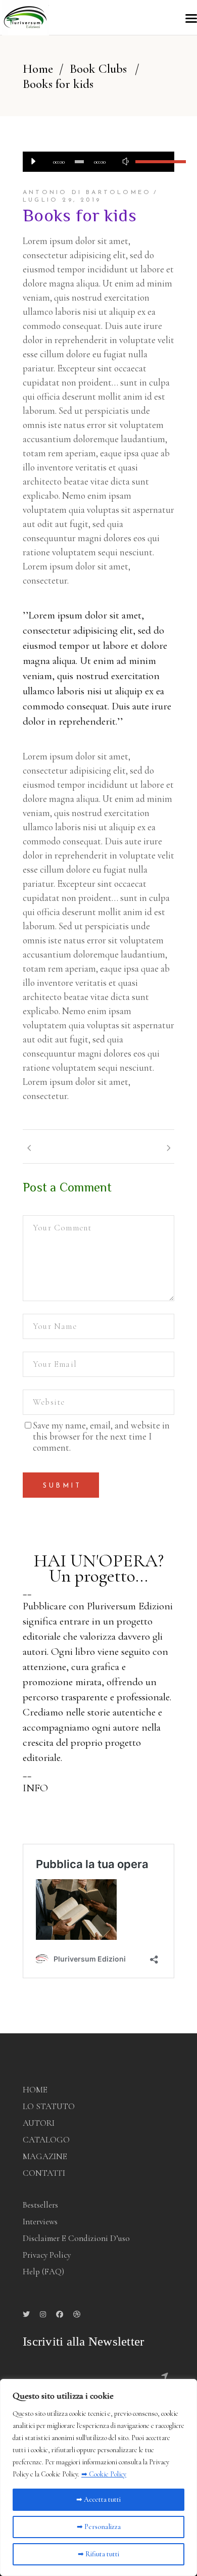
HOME (35, 2090)
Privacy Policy (47, 2255)
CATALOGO (46, 2140)
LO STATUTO (49, 2106)
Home (38, 69)
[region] (98, 2477)
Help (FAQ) (43, 2272)
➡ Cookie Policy (104, 2474)
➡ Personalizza (99, 2527)
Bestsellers (40, 2205)
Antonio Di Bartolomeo (87, 193)
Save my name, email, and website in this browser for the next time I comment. (101, 1437)
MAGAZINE (45, 2156)
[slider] (150, 162)
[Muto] (125, 162)
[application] (98, 162)
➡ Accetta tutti (98, 2499)
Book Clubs (98, 69)
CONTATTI (44, 2173)
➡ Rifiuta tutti (98, 2554)
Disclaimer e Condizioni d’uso (76, 2238)
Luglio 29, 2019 (62, 200)
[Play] (33, 162)
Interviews (40, 2222)
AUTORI (39, 2123)
